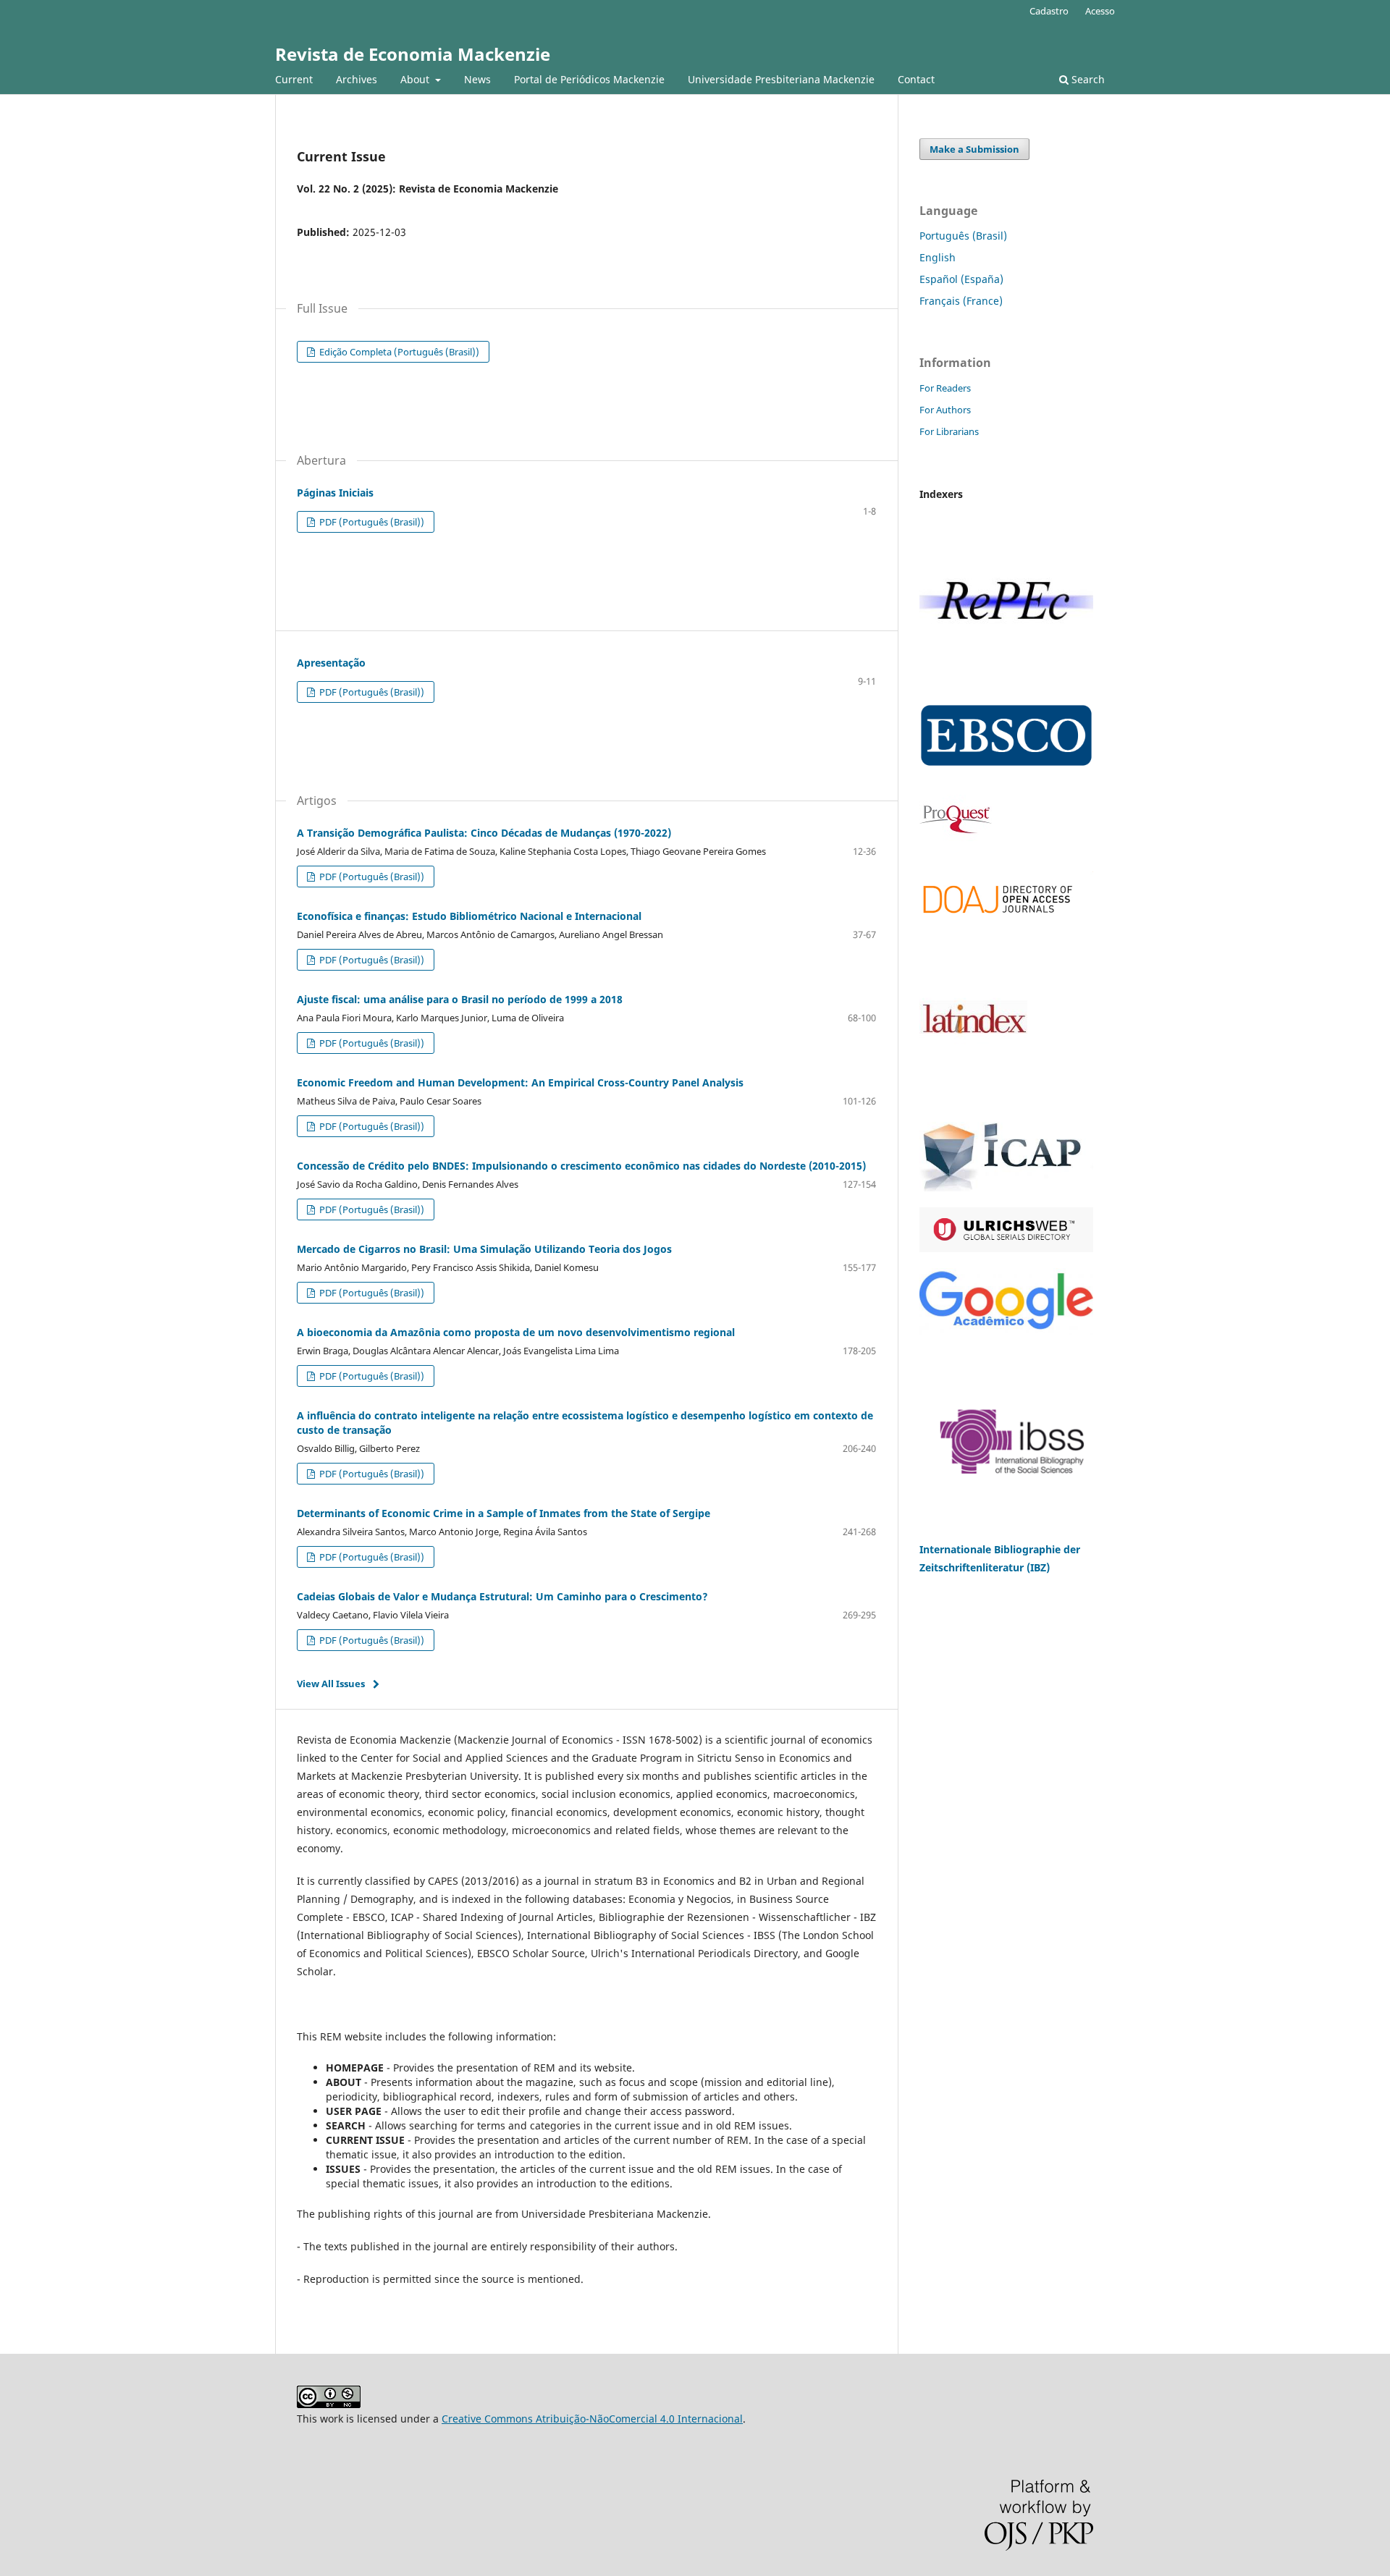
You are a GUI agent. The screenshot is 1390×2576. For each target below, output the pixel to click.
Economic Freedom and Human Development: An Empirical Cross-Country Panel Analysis (520, 1082)
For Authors (945, 410)
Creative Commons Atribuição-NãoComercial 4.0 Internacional (592, 2419)
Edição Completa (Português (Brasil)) (398, 352)
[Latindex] (973, 1094)
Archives (357, 79)
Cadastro (1049, 11)
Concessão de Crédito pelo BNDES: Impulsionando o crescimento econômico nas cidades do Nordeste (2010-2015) (581, 1166)
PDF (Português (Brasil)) (371, 522)
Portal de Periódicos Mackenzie (589, 79)
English (938, 257)
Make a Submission (974, 149)
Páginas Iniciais (335, 493)
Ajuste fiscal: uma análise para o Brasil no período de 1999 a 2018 (460, 999)
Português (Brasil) (963, 236)
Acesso (1100, 11)
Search (1087, 79)
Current (294, 79)
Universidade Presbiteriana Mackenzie (781, 79)
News (477, 79)
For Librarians (949, 431)
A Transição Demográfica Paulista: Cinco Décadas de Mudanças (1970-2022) (484, 833)
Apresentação (331, 663)
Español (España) (961, 279)
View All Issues (331, 1684)
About (416, 79)
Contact (916, 79)
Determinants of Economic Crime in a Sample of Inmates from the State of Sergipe (504, 1513)
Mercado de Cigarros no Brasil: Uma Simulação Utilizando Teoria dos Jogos (484, 1249)
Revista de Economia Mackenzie (413, 54)
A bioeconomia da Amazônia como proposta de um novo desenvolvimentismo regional (516, 1332)
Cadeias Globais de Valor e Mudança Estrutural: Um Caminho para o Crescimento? (502, 1596)
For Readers (945, 388)
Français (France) (961, 301)
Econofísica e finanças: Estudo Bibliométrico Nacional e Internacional (469, 916)
